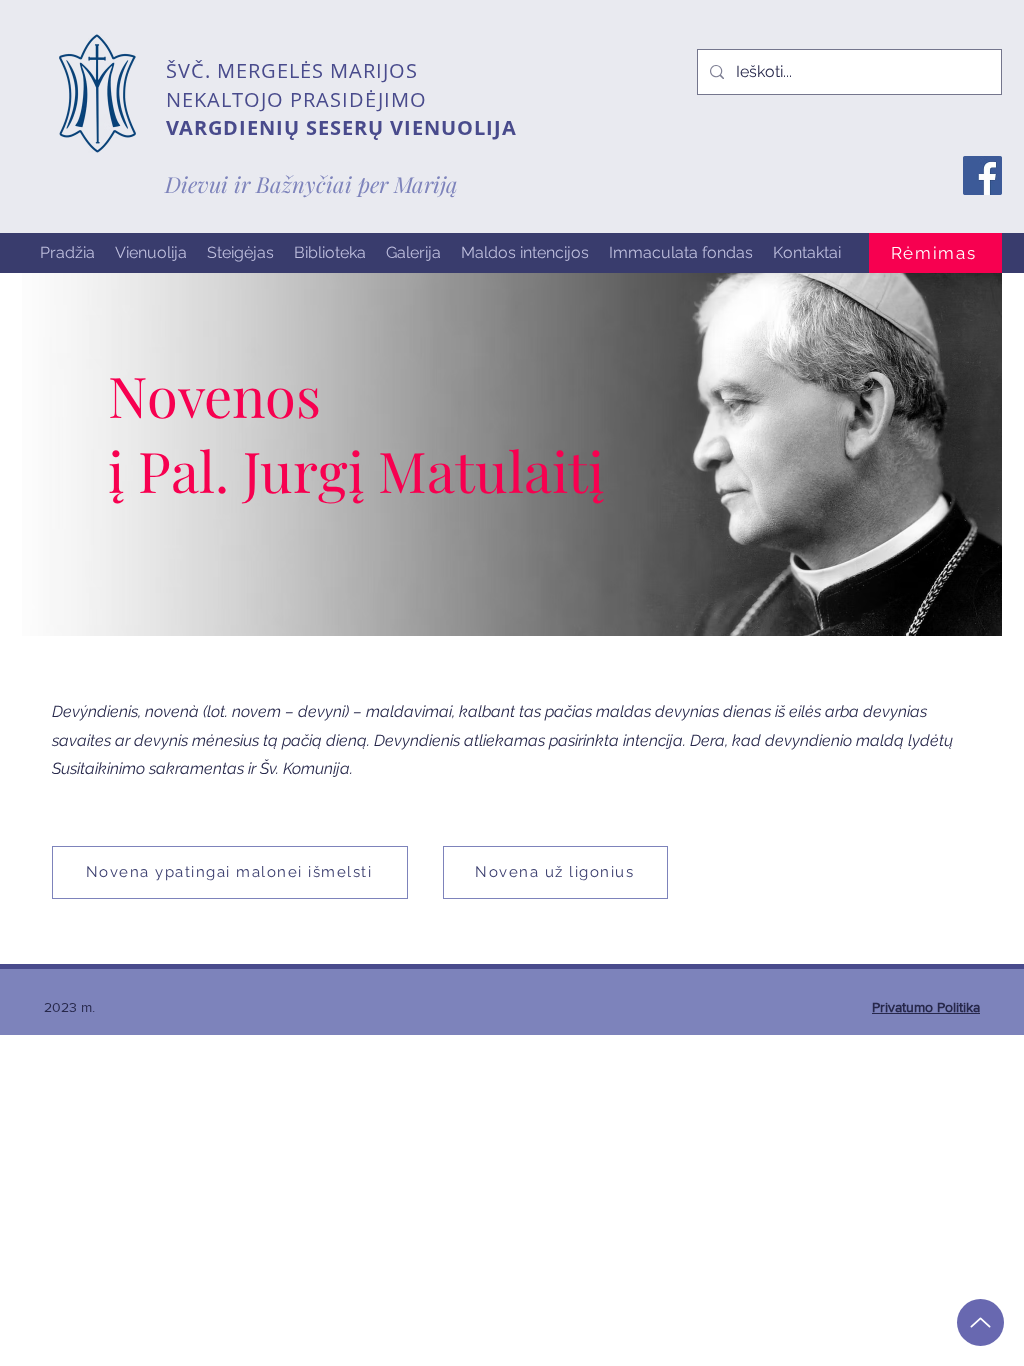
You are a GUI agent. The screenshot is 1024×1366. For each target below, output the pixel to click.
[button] (151, 253)
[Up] (980, 1322)
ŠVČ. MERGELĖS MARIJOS (292, 70)
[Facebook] (982, 175)
